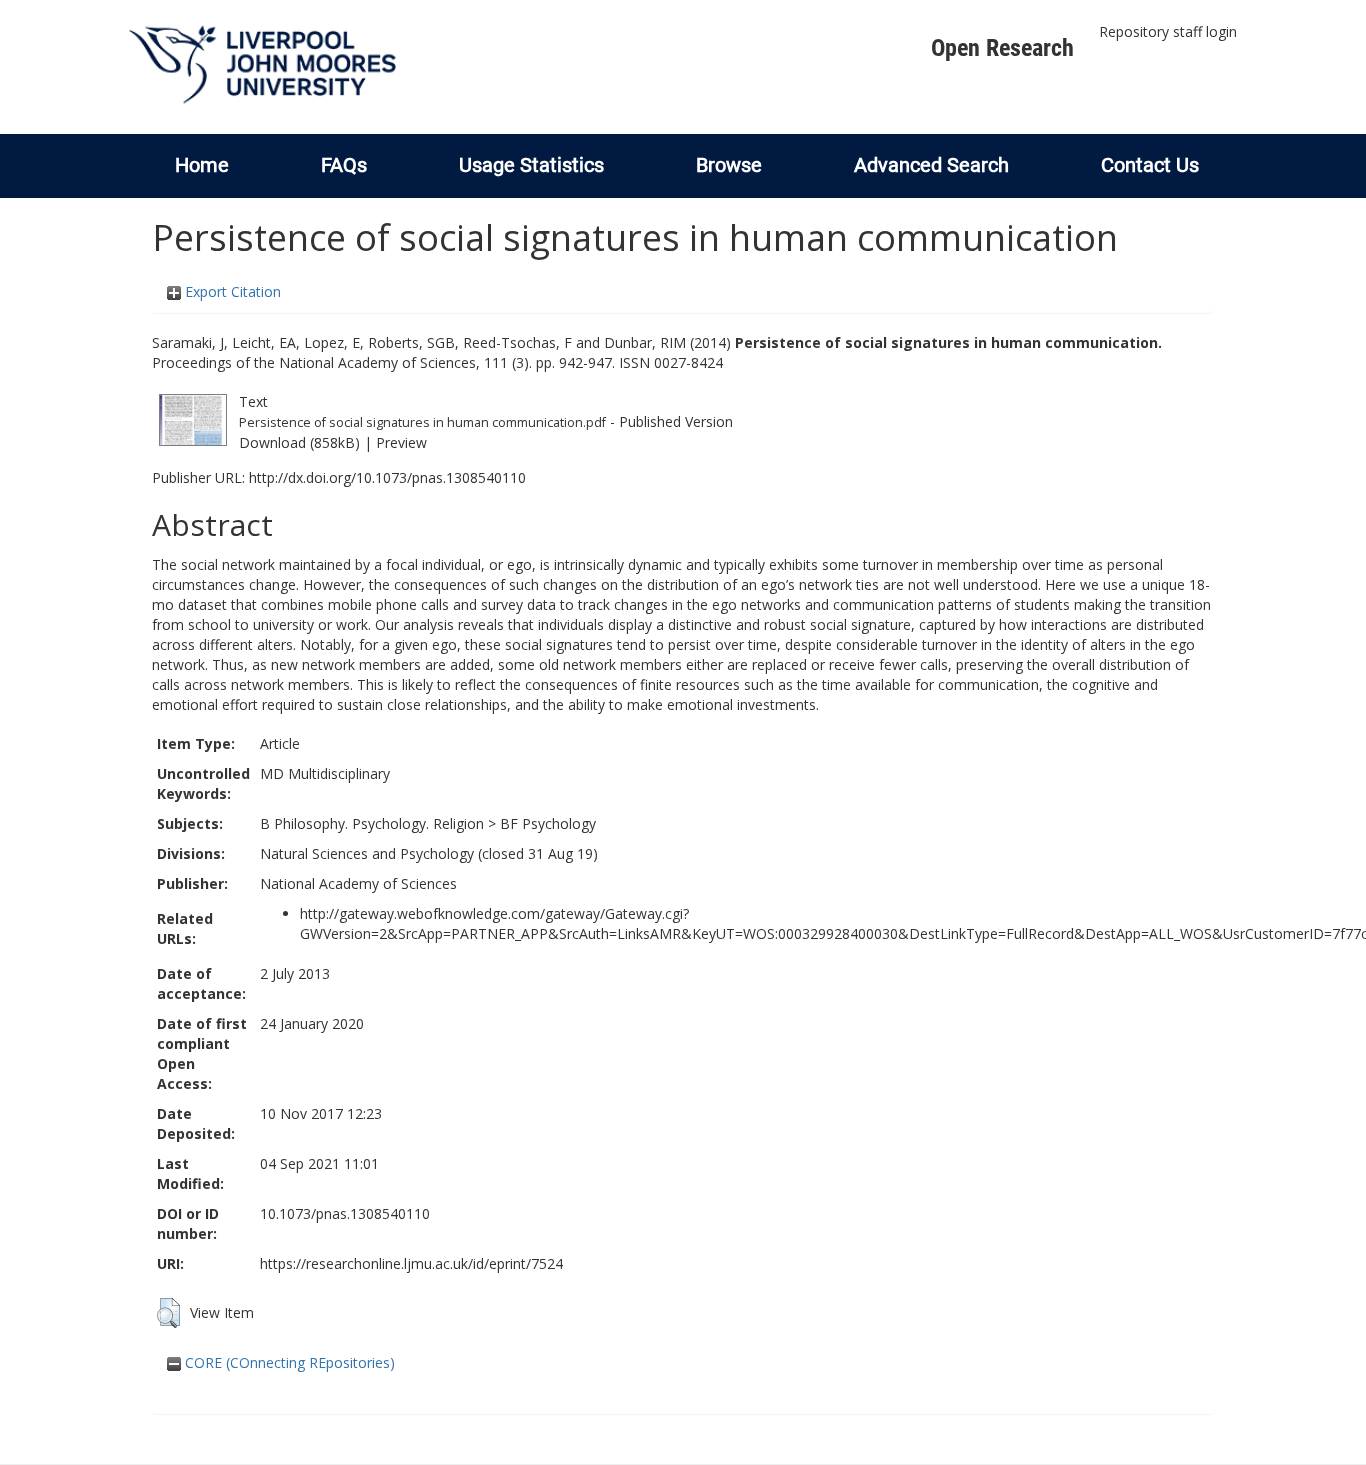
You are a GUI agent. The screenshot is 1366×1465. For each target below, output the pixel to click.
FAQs (344, 165)
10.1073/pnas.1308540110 (345, 1213)
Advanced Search (931, 165)
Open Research (1002, 48)
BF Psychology (548, 823)
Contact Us (1150, 165)
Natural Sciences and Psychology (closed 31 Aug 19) (429, 853)
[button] (168, 1313)
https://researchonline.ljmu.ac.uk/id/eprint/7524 (411, 1263)
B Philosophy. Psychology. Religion (372, 823)
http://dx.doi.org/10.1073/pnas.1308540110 (387, 477)
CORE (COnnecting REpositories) (288, 1362)
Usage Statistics (531, 165)
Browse (729, 165)
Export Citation (231, 291)
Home (202, 165)
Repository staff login (1168, 31)
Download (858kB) (299, 442)
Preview (401, 442)
